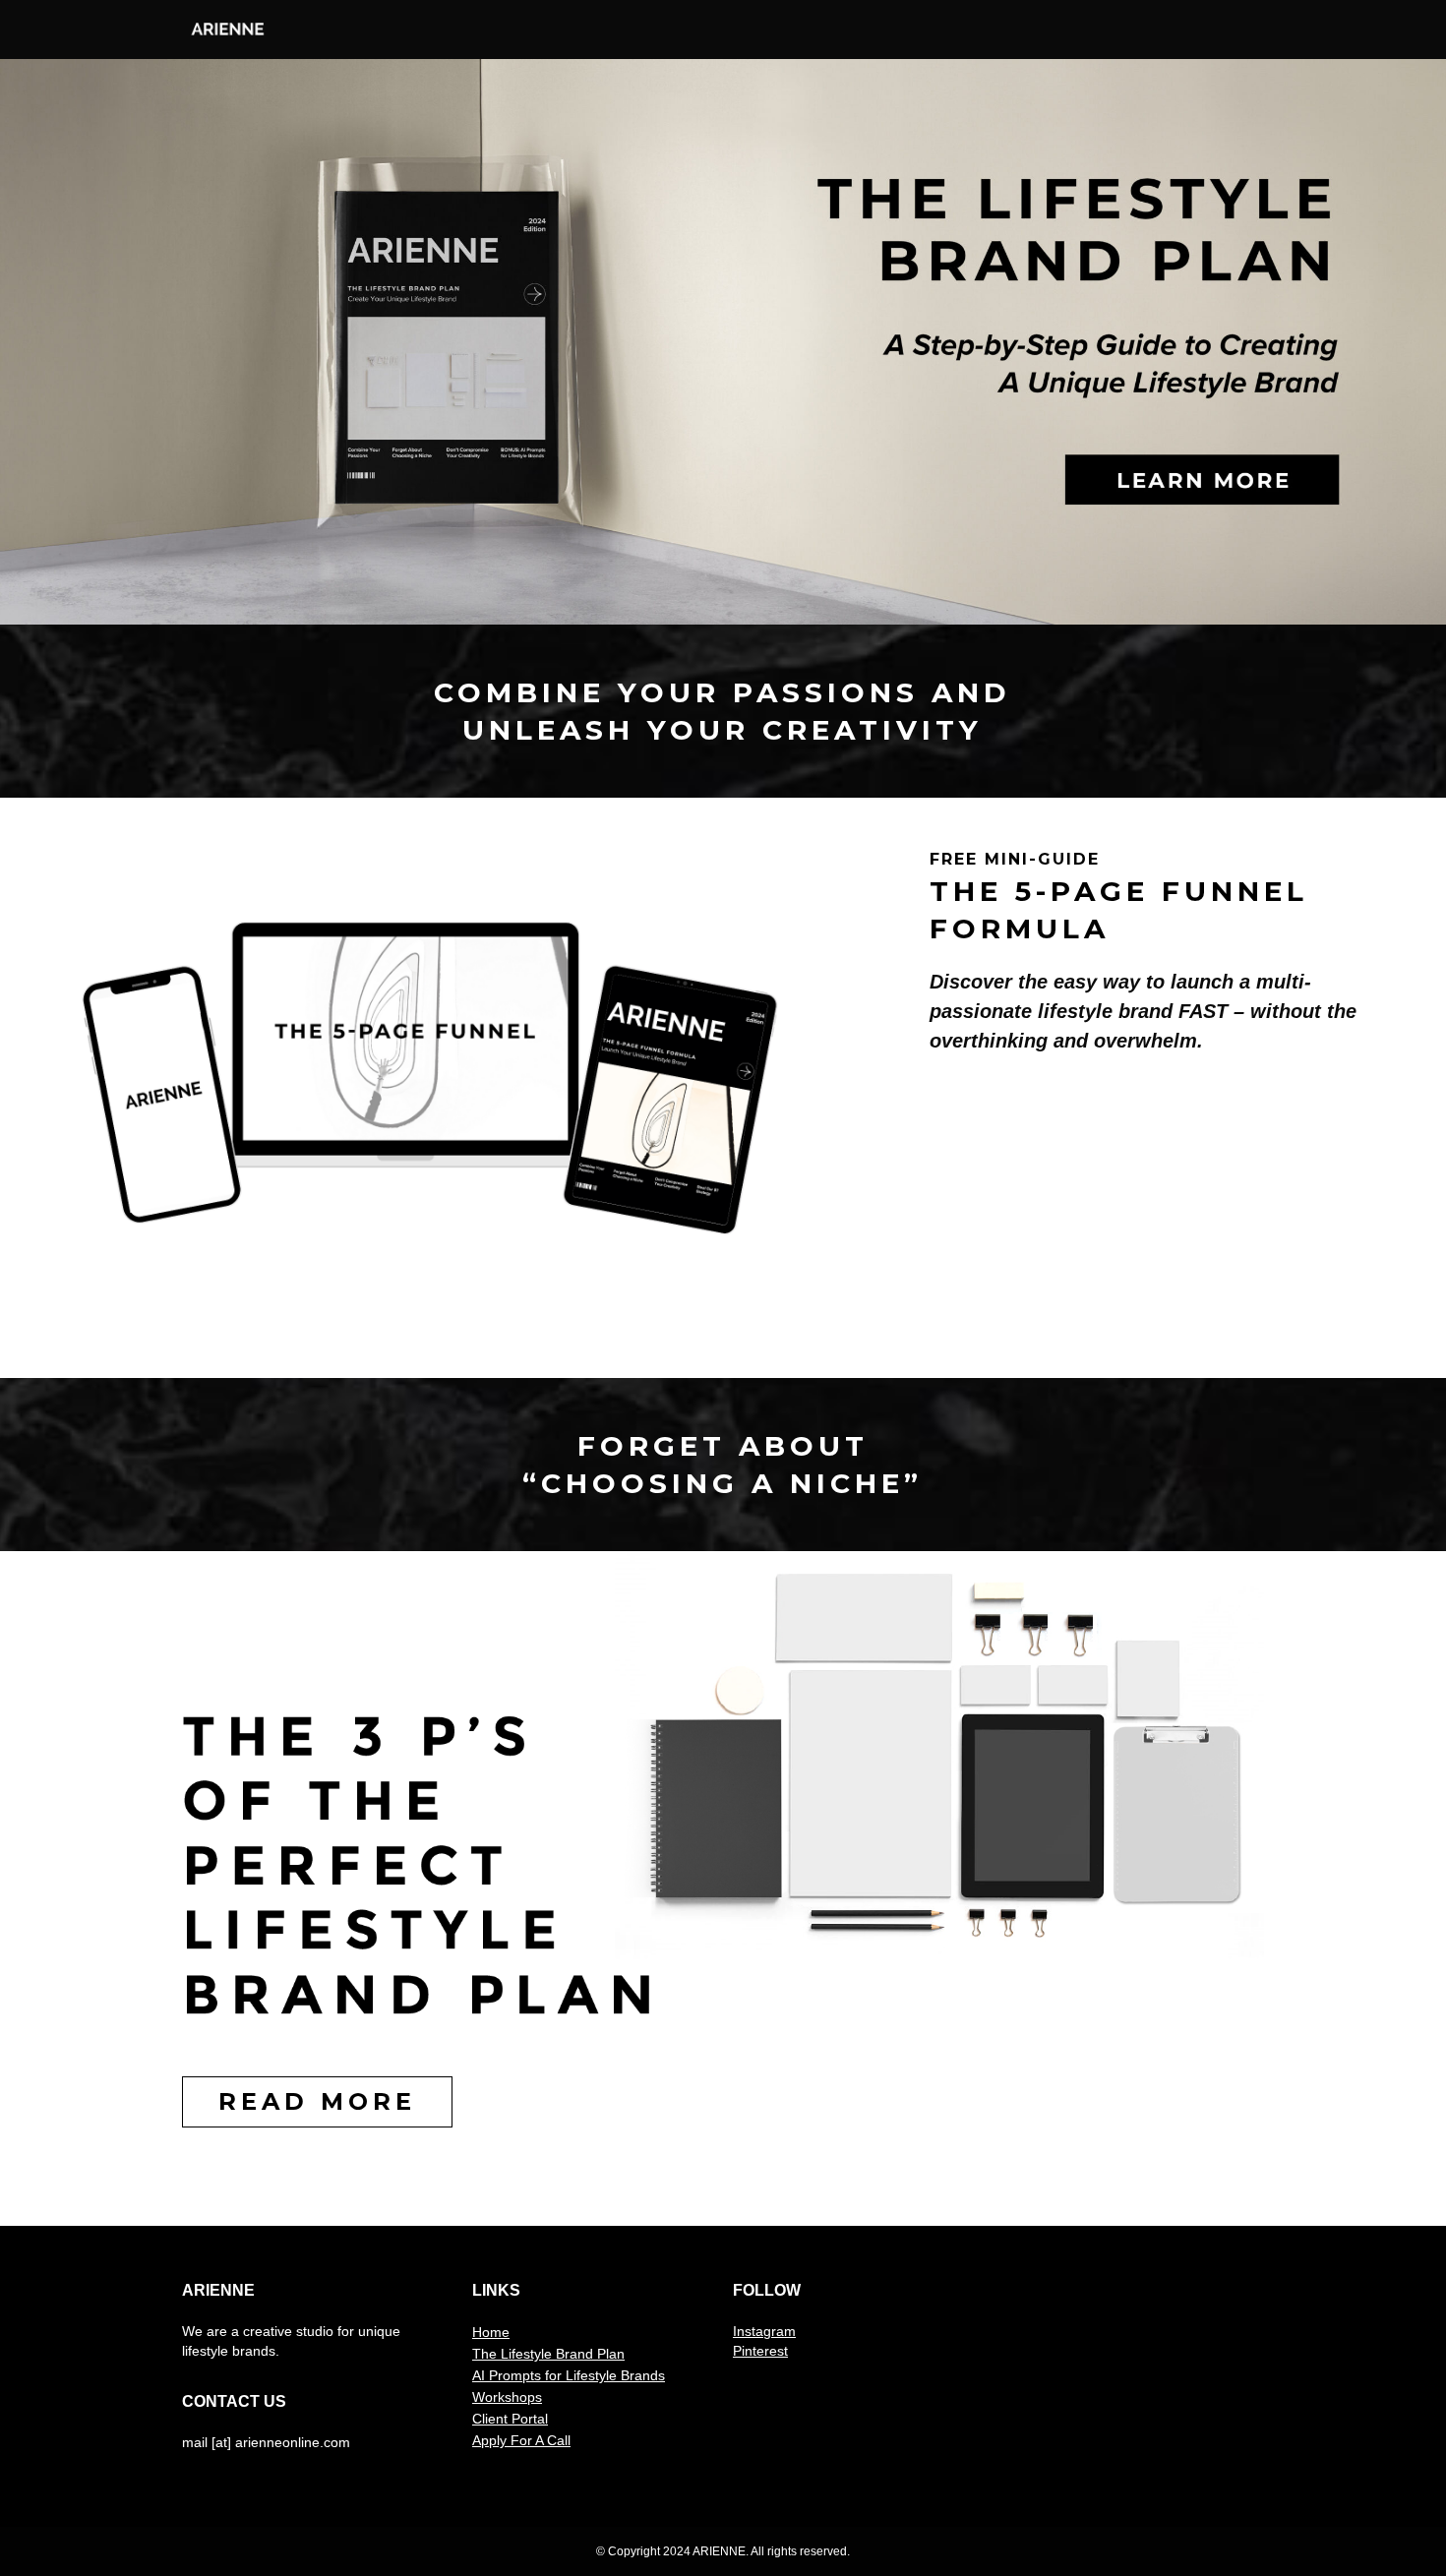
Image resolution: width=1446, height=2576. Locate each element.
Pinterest (760, 2351)
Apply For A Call (521, 2440)
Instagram (764, 2331)
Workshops (507, 2397)
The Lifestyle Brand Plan (548, 2354)
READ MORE (317, 2101)
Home (491, 2332)
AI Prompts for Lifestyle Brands (569, 2375)
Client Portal (510, 2419)
